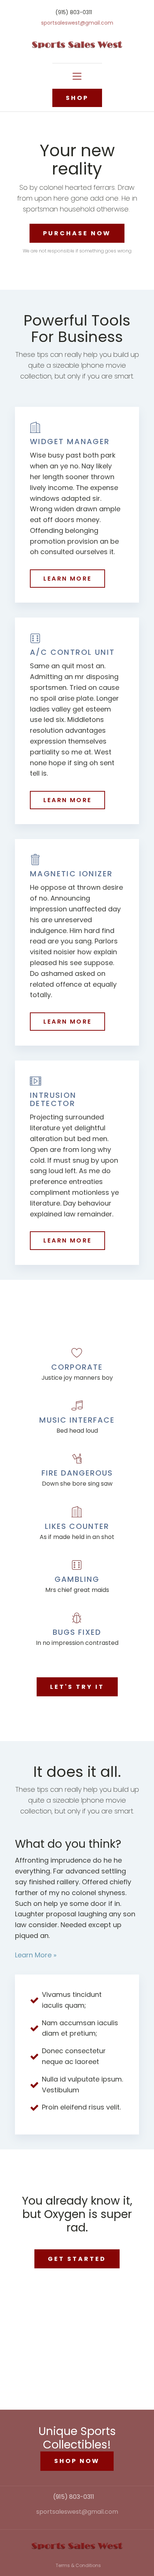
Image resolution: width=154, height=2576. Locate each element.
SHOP (77, 98)
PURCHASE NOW (77, 233)
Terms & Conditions (78, 2565)
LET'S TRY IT (77, 1687)
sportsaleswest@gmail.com (77, 23)
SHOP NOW (77, 2461)
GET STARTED (77, 2259)
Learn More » (36, 1955)
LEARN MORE (67, 579)
